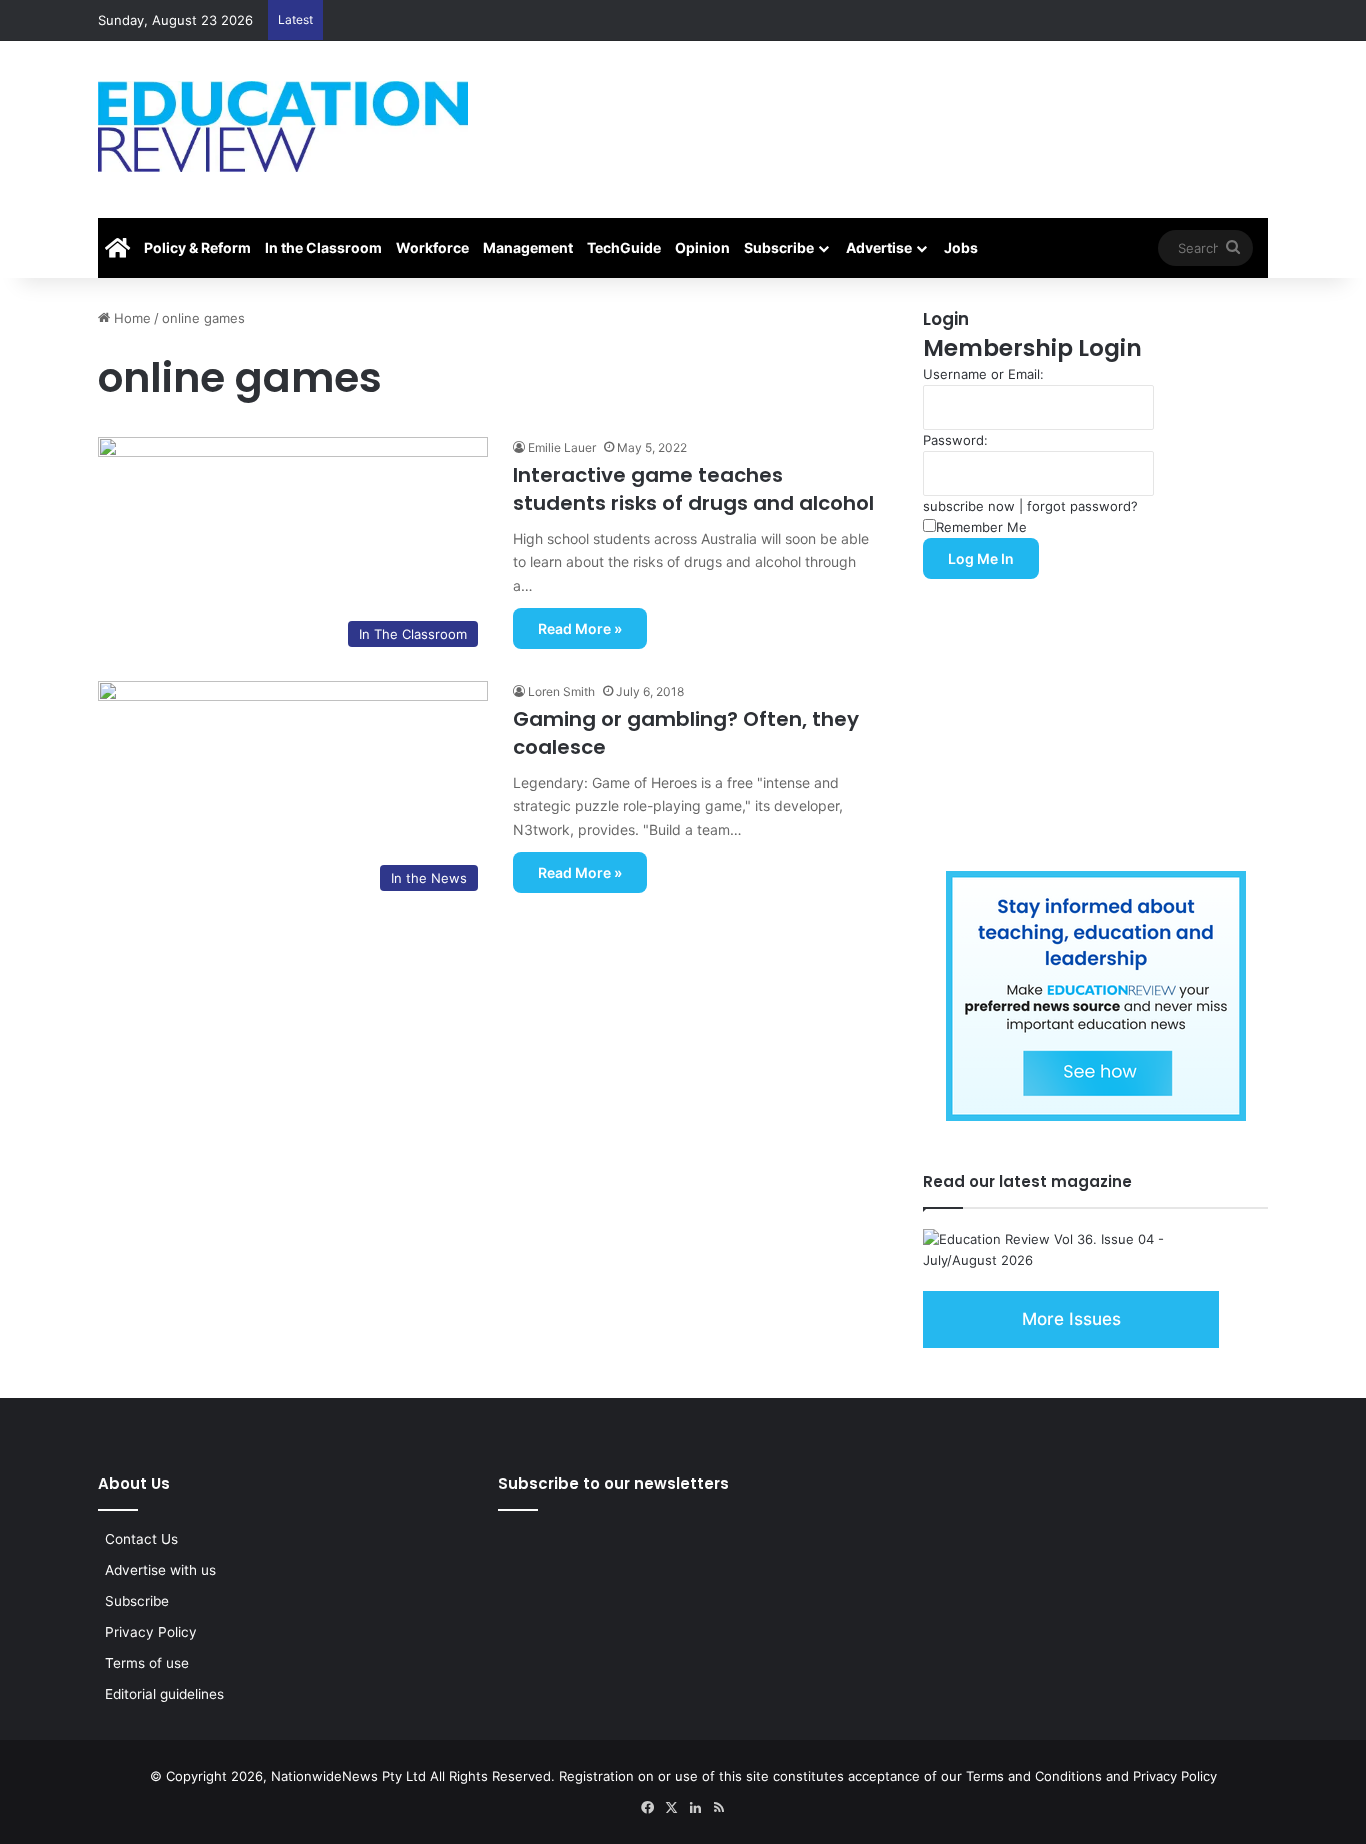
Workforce (432, 247)
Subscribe (779, 247)
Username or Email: (983, 374)
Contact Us (141, 1539)
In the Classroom (323, 247)
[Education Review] (283, 126)
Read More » (580, 628)
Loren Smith (561, 691)
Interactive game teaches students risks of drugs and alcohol (693, 489)
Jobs (961, 247)
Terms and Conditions (1034, 1776)
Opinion (702, 247)
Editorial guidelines (164, 1694)
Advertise (879, 247)
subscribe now (969, 506)
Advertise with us (160, 1570)
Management (528, 247)
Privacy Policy (151, 1632)
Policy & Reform (197, 247)
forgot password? (1082, 506)
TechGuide (624, 247)
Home (130, 318)
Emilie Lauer (562, 447)
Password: (955, 440)
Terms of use (147, 1663)
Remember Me (981, 527)
